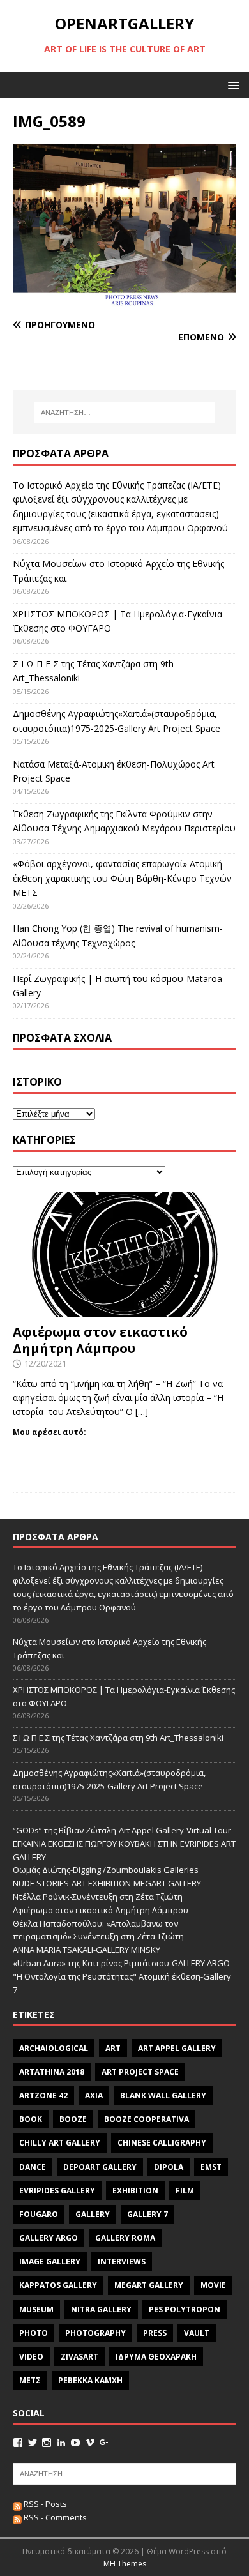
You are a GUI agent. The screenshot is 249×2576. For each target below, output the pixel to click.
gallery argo (49, 2238)
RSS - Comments (54, 2517)
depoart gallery (100, 2167)
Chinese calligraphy (162, 2143)
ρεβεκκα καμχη (90, 2380)
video (31, 2357)
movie (213, 2285)
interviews (122, 2262)
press (155, 2333)
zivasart (79, 2357)
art (113, 2048)
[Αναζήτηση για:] (125, 413)
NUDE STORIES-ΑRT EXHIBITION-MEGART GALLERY (107, 1883)
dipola (169, 2167)
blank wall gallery (163, 2095)
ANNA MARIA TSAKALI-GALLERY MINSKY (87, 1950)
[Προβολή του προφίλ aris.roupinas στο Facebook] (18, 2443)
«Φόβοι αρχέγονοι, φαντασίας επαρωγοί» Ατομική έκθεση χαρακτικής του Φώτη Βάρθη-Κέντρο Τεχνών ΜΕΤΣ (122, 878)
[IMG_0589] (124, 300)
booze (73, 2119)
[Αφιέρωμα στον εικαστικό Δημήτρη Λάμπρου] (124, 1309)
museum (36, 2309)
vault (197, 2333)
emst (211, 2167)
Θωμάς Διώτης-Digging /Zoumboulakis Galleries (106, 1870)
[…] (142, 1412)
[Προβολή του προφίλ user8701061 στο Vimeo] (90, 2443)
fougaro (39, 2214)
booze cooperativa (147, 2119)
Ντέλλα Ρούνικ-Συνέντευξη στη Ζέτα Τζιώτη (98, 1897)
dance (33, 2167)
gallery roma (125, 2238)
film (185, 2191)
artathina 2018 (52, 2072)
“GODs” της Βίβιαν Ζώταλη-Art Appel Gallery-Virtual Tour (122, 1830)
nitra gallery (101, 2309)
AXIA (94, 2095)
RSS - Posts (44, 2504)
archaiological (54, 2048)
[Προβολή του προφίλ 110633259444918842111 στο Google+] (104, 2443)
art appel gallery (177, 2048)
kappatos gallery (58, 2285)
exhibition (135, 2191)
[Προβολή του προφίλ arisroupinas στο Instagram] (47, 2443)
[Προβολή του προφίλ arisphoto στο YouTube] (75, 2443)
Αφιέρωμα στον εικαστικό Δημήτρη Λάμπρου (100, 1340)
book (31, 2119)
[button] (231, 85)
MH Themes (125, 2564)
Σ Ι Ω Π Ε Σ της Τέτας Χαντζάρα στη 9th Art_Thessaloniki (118, 1738)
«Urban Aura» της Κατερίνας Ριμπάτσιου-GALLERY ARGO (121, 1963)
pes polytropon (185, 2309)
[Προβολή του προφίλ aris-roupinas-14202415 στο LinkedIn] (61, 2443)
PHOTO (34, 2333)
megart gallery (149, 2285)
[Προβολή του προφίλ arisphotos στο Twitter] (33, 2443)
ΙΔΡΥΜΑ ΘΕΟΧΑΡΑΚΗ (156, 2357)
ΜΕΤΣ (30, 2380)
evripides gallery (57, 2191)
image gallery (50, 2262)
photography (95, 2333)
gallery (93, 2214)
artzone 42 (43, 2095)
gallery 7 (147, 2214)
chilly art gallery (60, 2143)
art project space (140, 2072)
